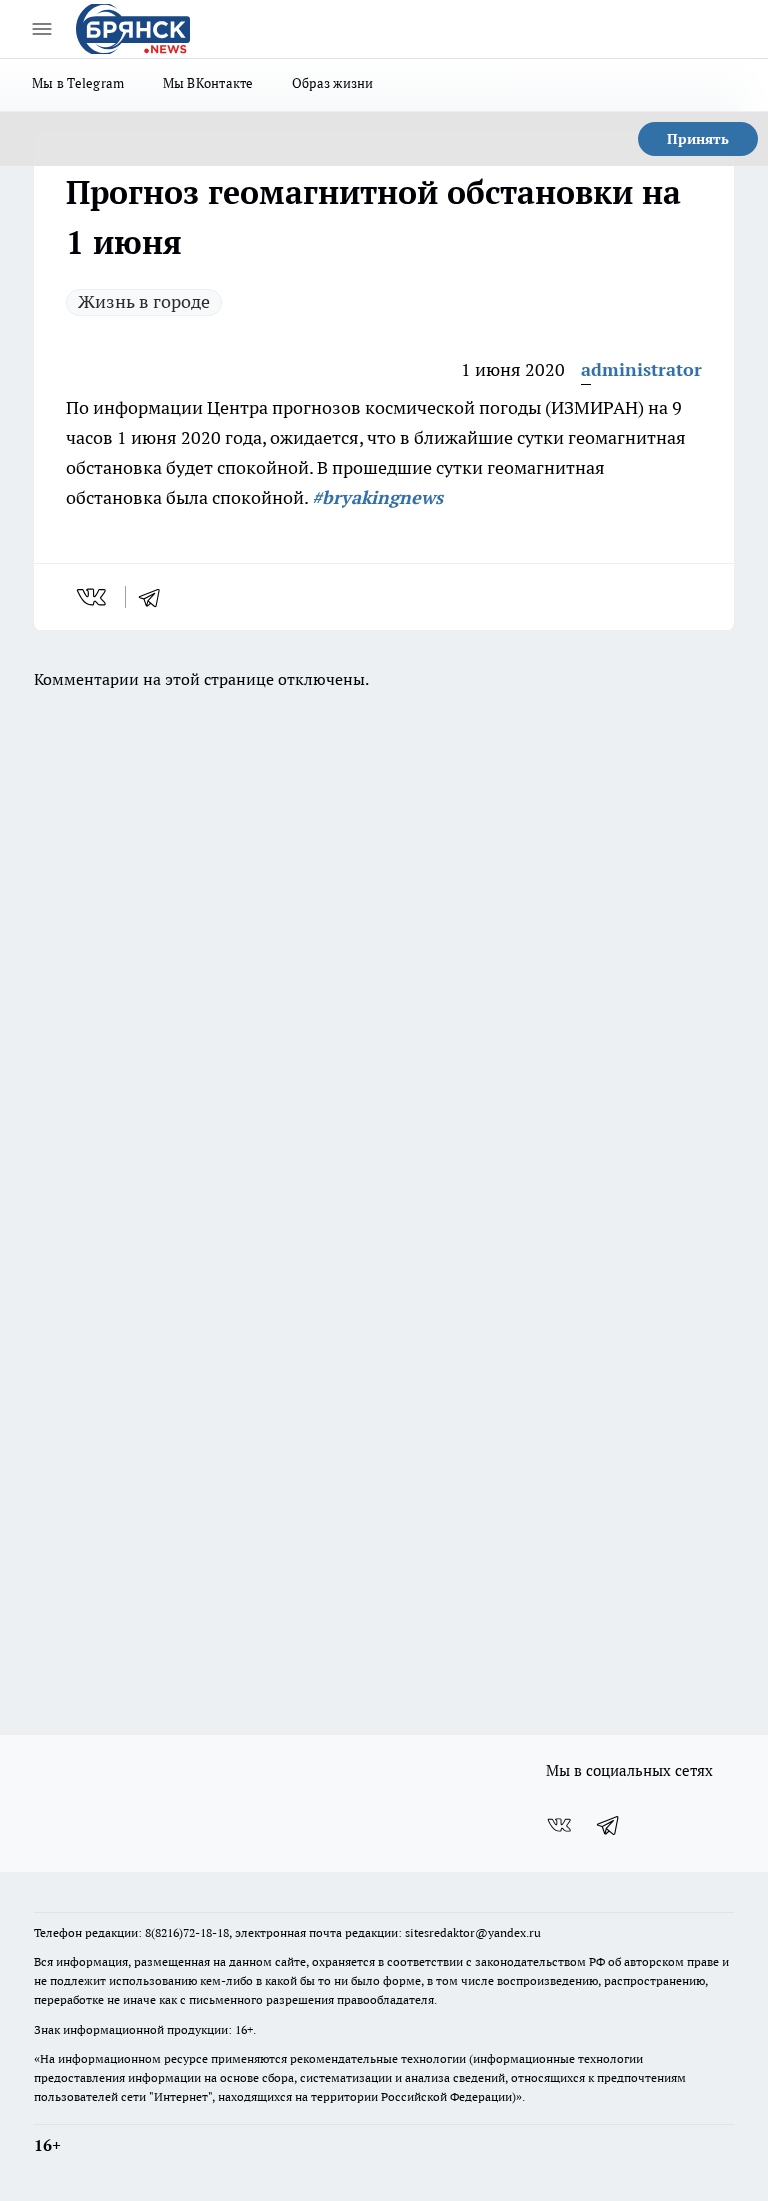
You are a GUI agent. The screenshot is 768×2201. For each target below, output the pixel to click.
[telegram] (156, 597)
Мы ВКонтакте (208, 83)
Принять (698, 139)
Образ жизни (333, 83)
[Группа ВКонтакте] (559, 1825)
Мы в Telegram (78, 83)
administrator (641, 369)
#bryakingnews (377, 497)
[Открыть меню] (42, 29)
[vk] (93, 597)
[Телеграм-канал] (609, 1825)
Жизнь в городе (144, 301)
